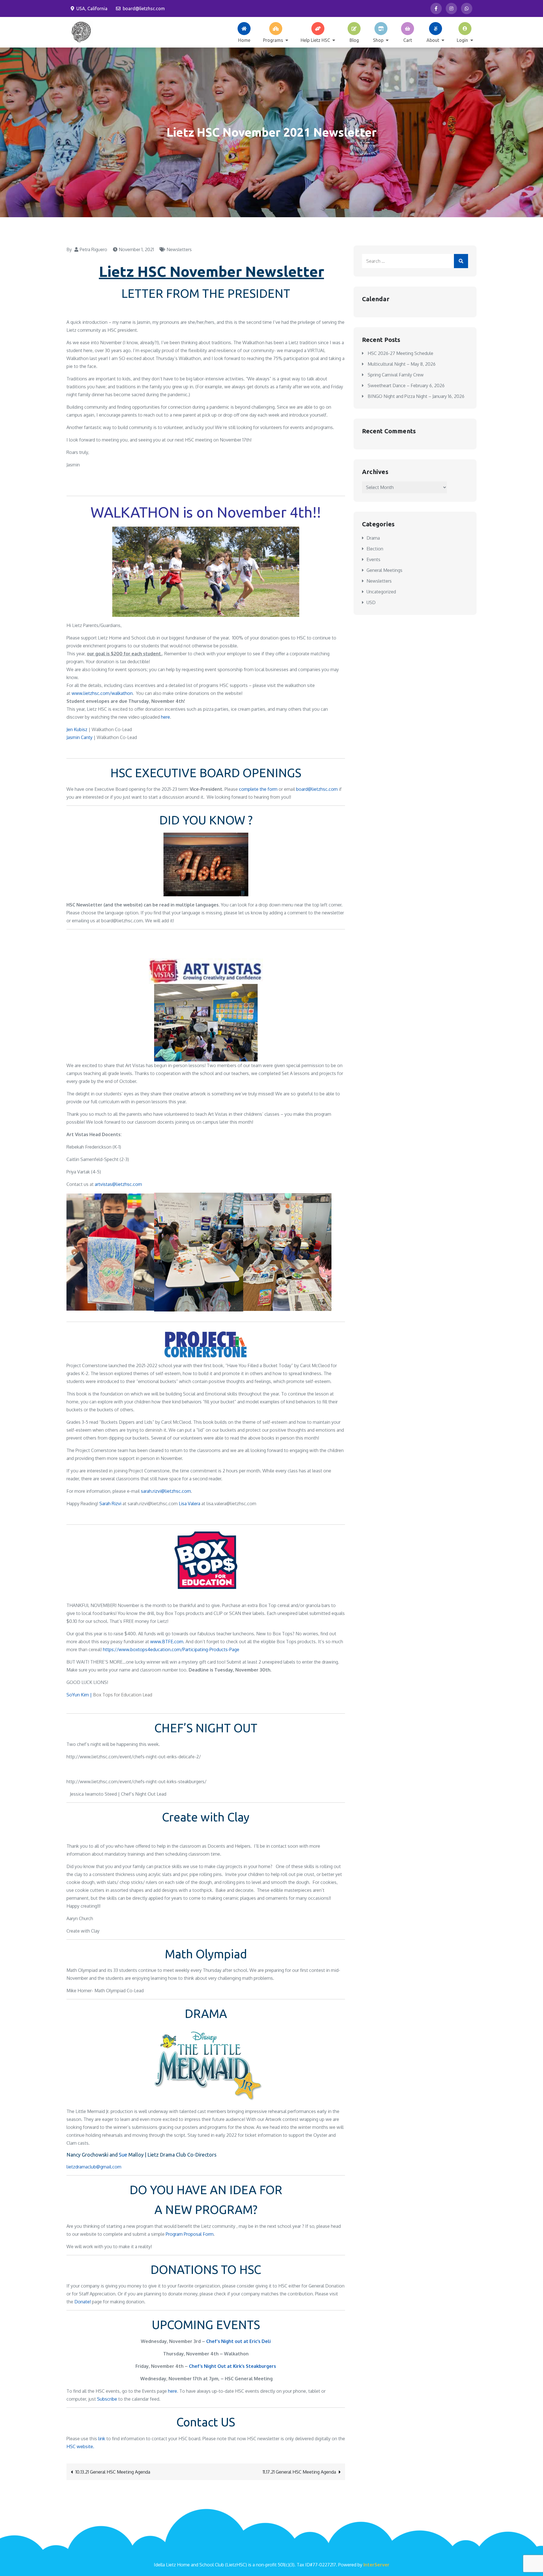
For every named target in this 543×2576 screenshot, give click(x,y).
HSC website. (80, 2446)
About (433, 40)
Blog (354, 40)
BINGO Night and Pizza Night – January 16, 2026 (416, 396)
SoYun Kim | (80, 1695)
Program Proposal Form (190, 2234)
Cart (408, 40)
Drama (373, 538)
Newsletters (179, 249)
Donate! (83, 2302)
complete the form (258, 789)
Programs (273, 40)
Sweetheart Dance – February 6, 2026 (406, 385)
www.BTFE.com (167, 1642)
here (165, 717)
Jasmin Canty (79, 737)
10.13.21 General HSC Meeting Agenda (113, 2472)
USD (371, 602)
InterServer (376, 2565)
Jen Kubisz (77, 729)
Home (244, 40)
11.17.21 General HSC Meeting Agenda (299, 2472)
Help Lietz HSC (315, 40)
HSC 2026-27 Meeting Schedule (400, 353)
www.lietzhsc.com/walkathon (102, 693)
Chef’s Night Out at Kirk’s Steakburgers (232, 2366)
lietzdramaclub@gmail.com (94, 2167)
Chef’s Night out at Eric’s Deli (238, 2341)
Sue (123, 2155)
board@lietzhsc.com (144, 8)
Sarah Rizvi (110, 1504)
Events (373, 559)
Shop (378, 40)
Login (462, 40)
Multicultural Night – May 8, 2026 (402, 364)
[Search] (461, 261)
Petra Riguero (93, 249)
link (102, 2439)
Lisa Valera (189, 1504)
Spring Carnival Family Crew (396, 375)
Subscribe (107, 2399)
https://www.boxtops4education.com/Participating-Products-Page (171, 1649)
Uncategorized (381, 592)
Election (375, 549)
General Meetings (384, 570)
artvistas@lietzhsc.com (118, 1184)
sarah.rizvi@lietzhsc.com (166, 1491)
